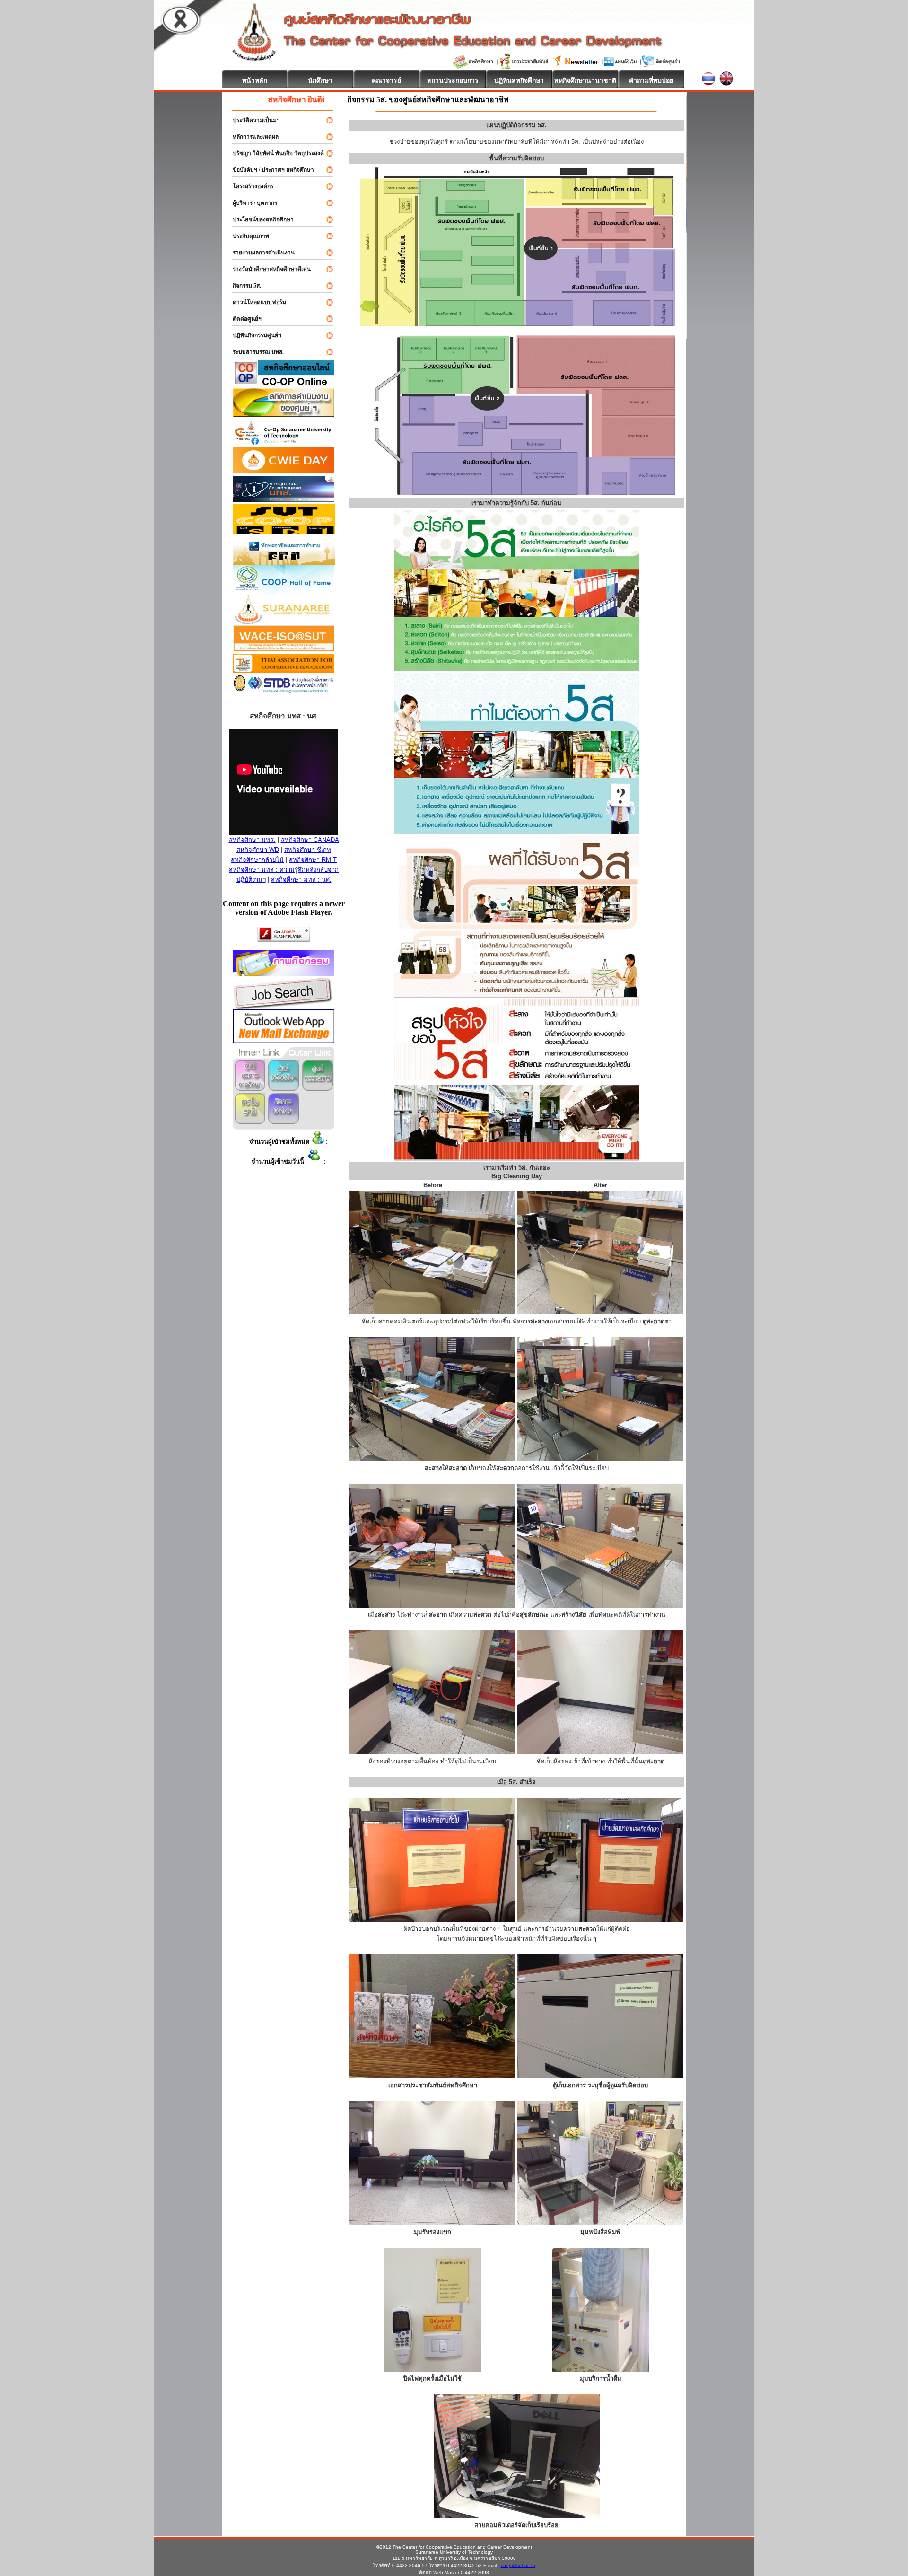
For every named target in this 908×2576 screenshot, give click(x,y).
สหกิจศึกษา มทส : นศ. (301, 880)
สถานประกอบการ (453, 80)
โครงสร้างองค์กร (249, 186)
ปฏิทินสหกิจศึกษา (519, 80)
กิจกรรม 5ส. (243, 286)
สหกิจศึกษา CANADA (310, 840)
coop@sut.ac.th (518, 2565)
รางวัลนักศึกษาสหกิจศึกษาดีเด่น (267, 269)
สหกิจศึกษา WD (258, 850)
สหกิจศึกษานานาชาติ (585, 80)
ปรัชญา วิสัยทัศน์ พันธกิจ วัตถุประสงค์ (274, 153)
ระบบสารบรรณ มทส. (254, 352)
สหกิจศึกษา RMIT (313, 860)
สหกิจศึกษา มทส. (252, 840)
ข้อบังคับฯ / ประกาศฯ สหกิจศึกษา (269, 170)
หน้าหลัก (255, 80)
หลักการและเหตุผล (251, 137)
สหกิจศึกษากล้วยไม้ (257, 860)
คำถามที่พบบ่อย (651, 80)
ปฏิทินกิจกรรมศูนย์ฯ (253, 335)
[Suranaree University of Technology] (284, 532)
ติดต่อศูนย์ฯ (243, 319)
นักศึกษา (320, 80)
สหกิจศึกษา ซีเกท (308, 850)
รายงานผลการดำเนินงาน (259, 253)
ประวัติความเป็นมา (252, 120)
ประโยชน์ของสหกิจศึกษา (259, 219)
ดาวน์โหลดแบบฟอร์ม (255, 302)
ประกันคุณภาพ (247, 236)
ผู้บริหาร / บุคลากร (251, 203)
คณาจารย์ (386, 80)
